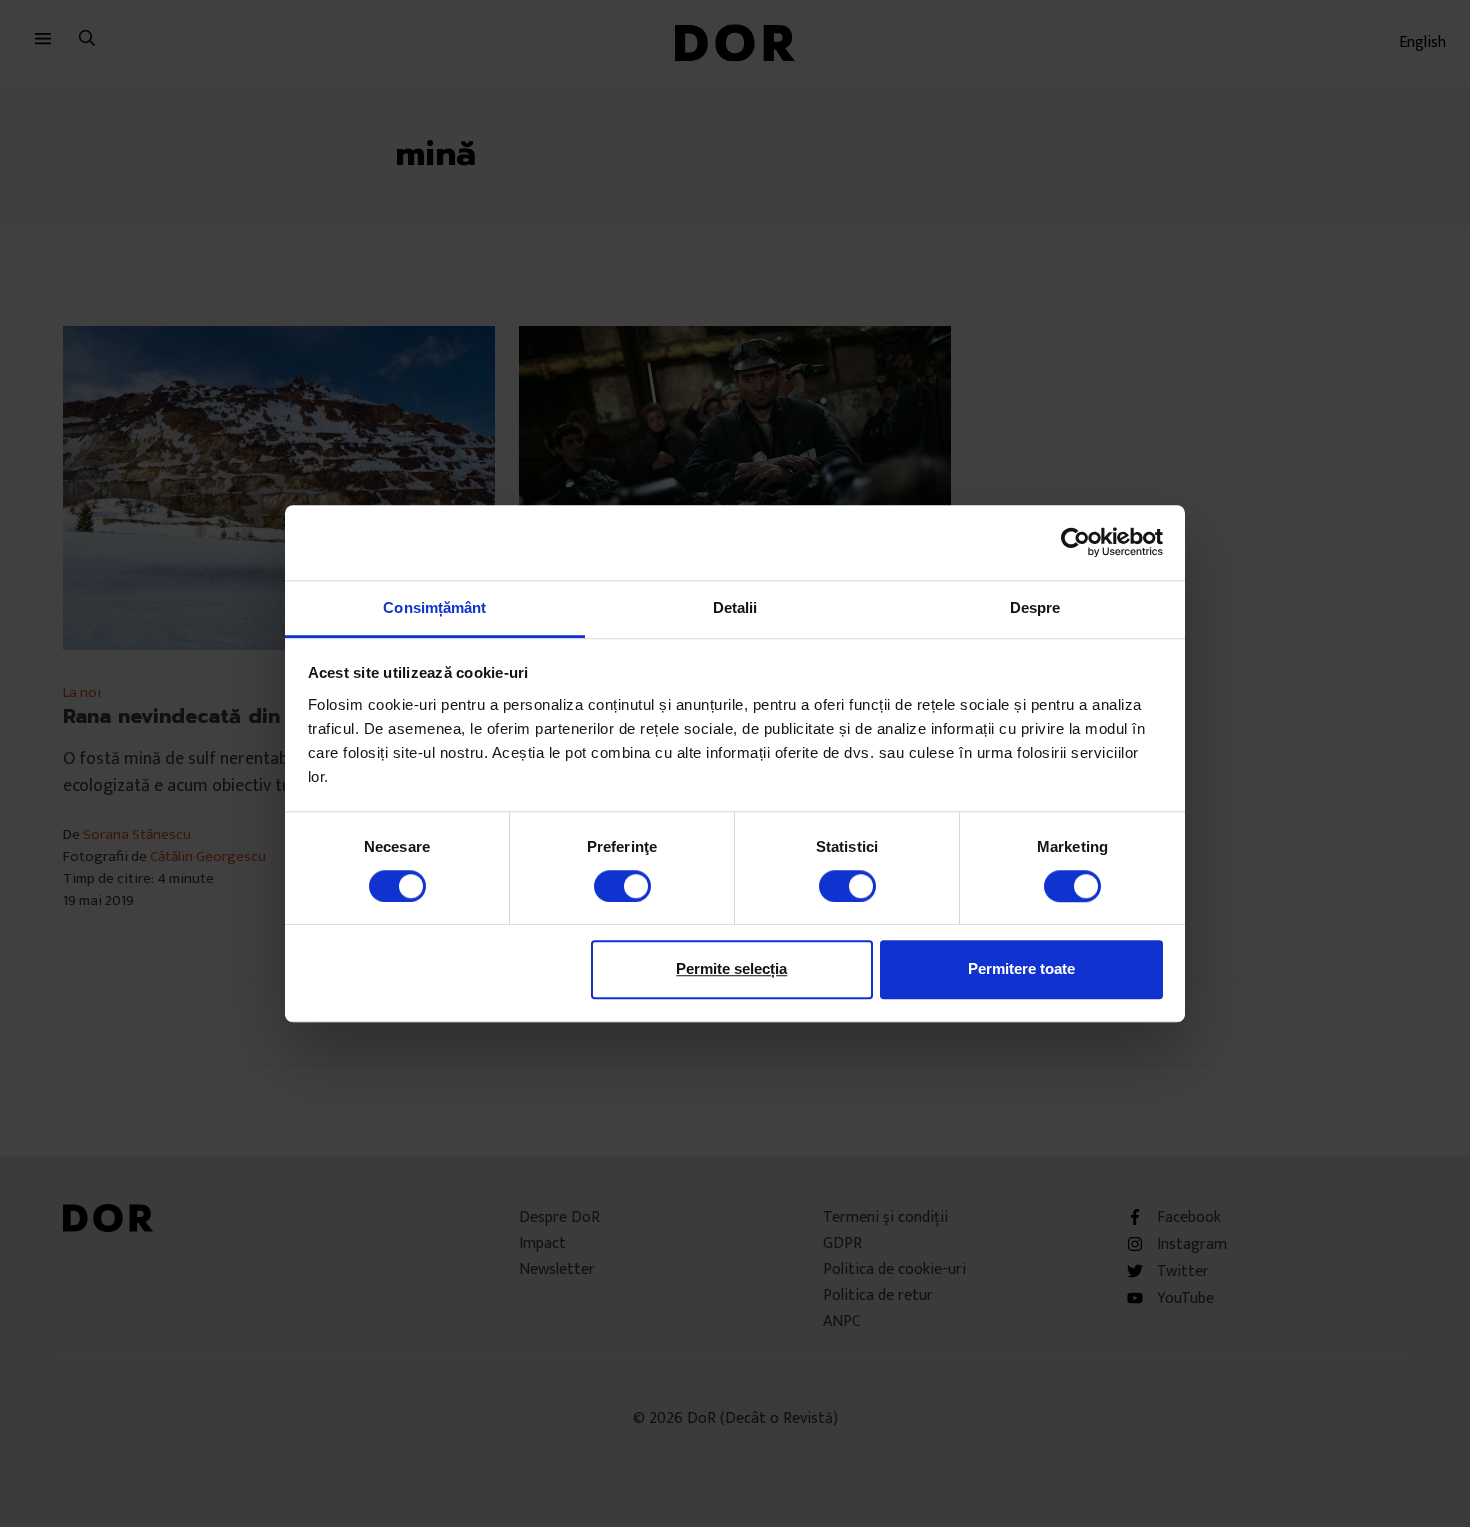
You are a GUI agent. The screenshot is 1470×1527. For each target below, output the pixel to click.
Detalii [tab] (735, 607)
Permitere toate (1021, 968)
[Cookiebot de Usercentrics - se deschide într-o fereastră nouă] (1075, 542)
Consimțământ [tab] (434, 607)
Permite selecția (731, 968)
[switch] (622, 886)
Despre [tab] (1035, 607)
